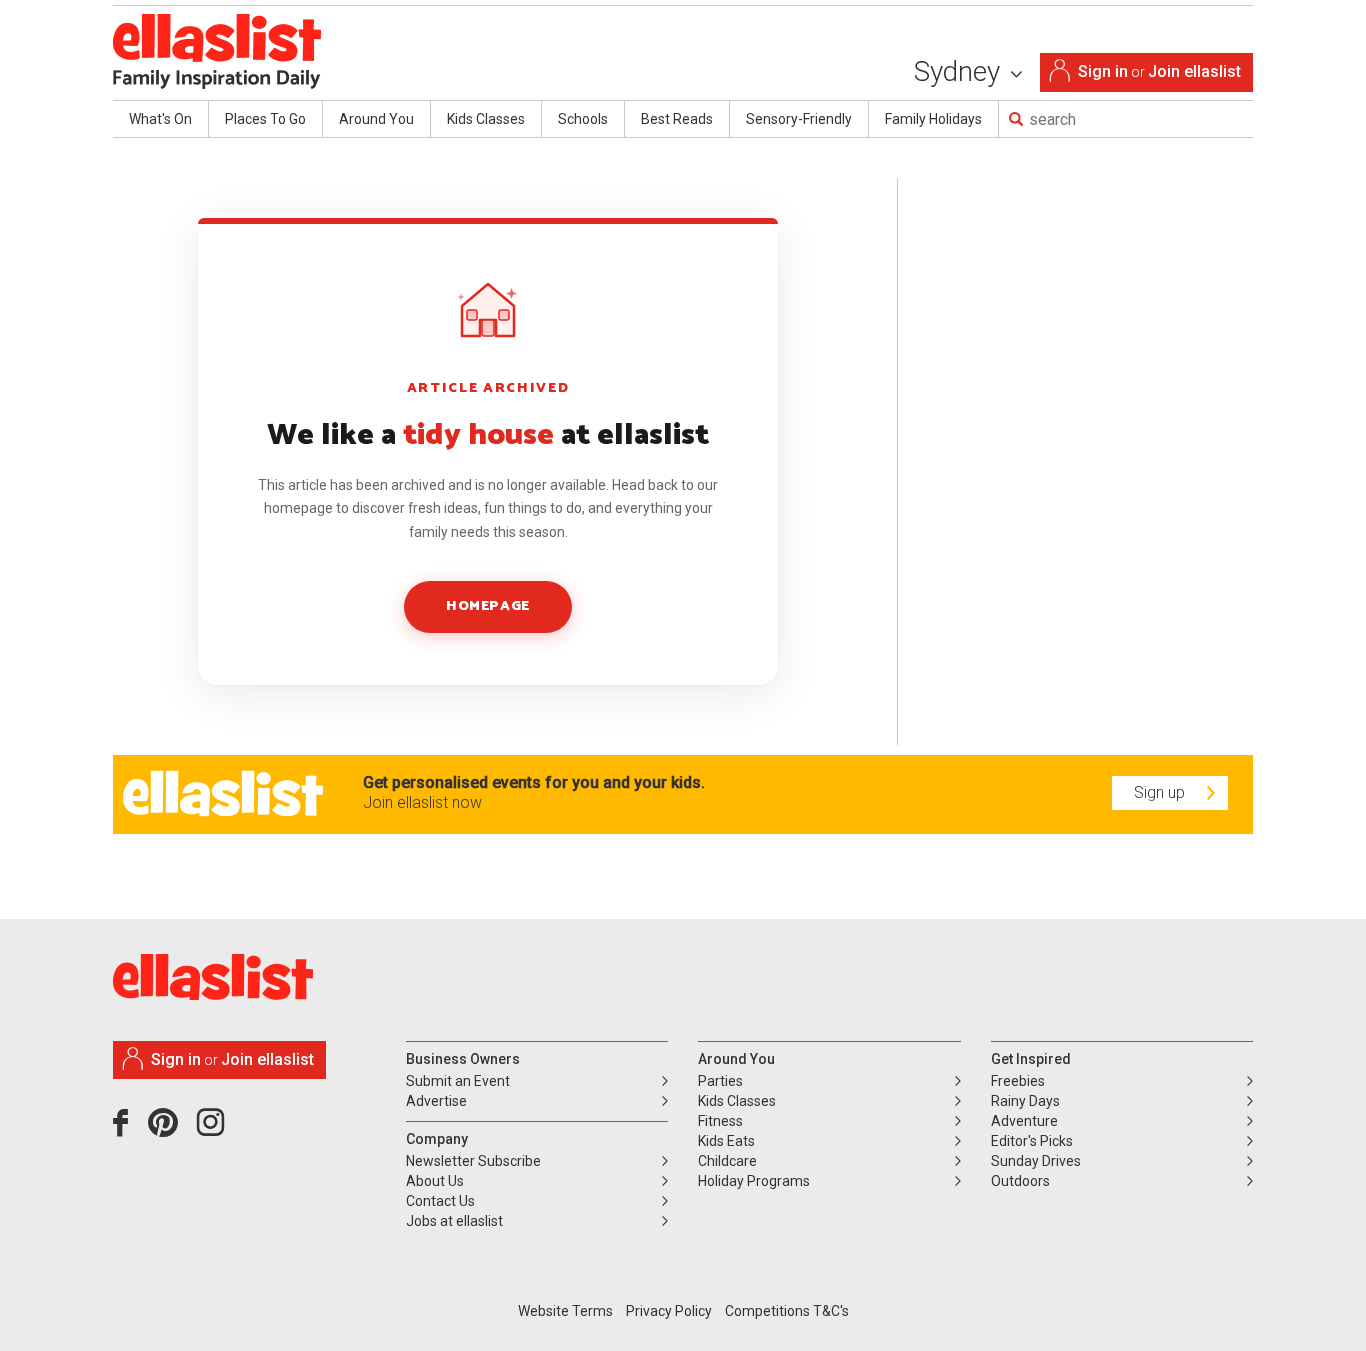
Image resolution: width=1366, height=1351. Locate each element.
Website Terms (565, 1311)
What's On (160, 119)
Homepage (487, 606)
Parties (720, 1081)
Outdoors (1020, 1181)
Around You (376, 119)
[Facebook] (125, 1130)
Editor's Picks (1032, 1141)
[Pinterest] (170, 1130)
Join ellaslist (1194, 71)
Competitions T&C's (787, 1311)
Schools (583, 119)
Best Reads (677, 119)
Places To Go (265, 119)
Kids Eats (726, 1141)
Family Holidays (933, 119)
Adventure (1024, 1121)
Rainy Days (1025, 1101)
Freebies (1018, 1081)
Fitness (720, 1121)
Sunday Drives (1036, 1161)
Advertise (436, 1101)
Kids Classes (486, 119)
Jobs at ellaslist (454, 1221)
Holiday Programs (754, 1181)
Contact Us (440, 1201)
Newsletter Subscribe (473, 1161)
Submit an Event (458, 1081)
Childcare (727, 1161)
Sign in (1103, 71)
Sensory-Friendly (799, 119)
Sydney (960, 71)
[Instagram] (214, 1130)
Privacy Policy (669, 1311)
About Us (435, 1181)
